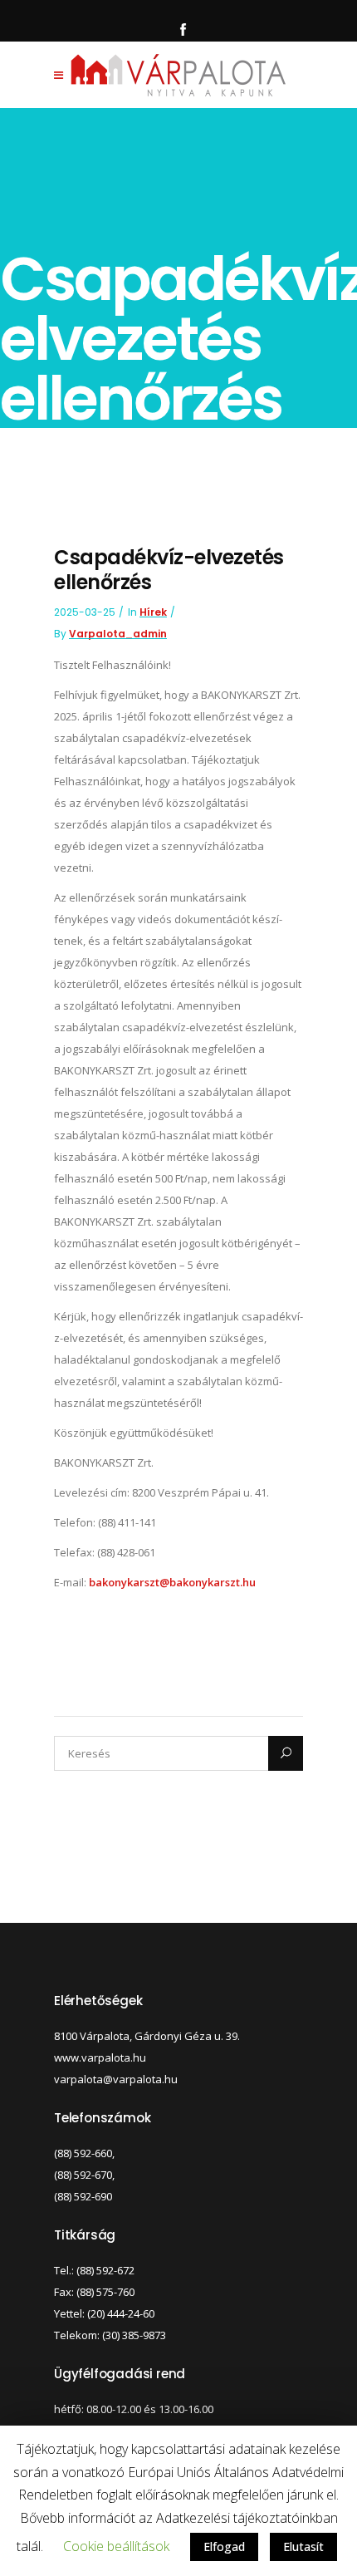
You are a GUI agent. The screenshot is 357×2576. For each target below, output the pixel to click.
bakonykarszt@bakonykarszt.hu (172, 1582)
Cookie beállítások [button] (116, 2546)
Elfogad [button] (224, 2547)
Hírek (153, 612)
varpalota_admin (118, 634)
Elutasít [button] (303, 2547)
